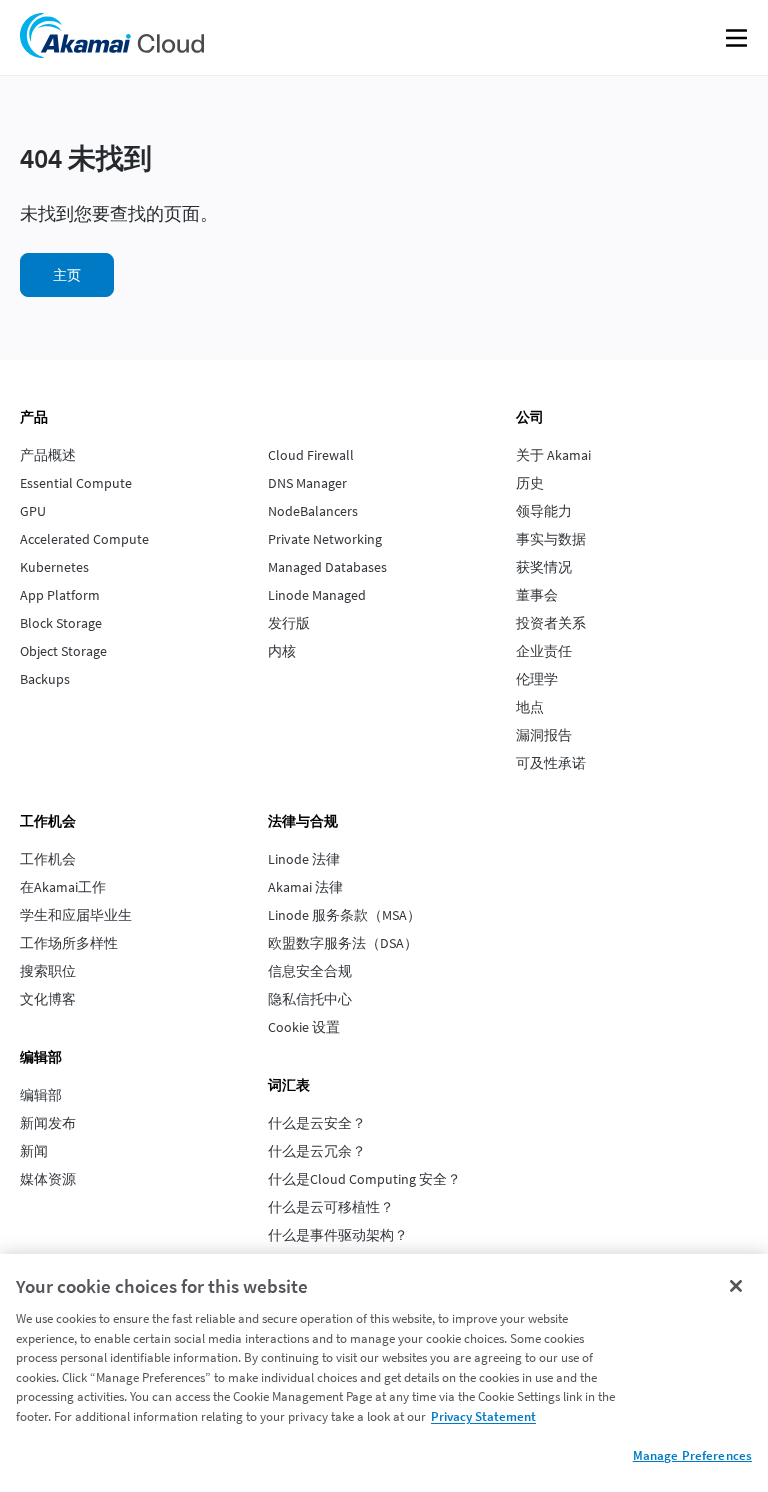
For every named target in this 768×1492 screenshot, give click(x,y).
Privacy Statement (483, 1416)
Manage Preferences (692, 1455)
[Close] (736, 1286)
